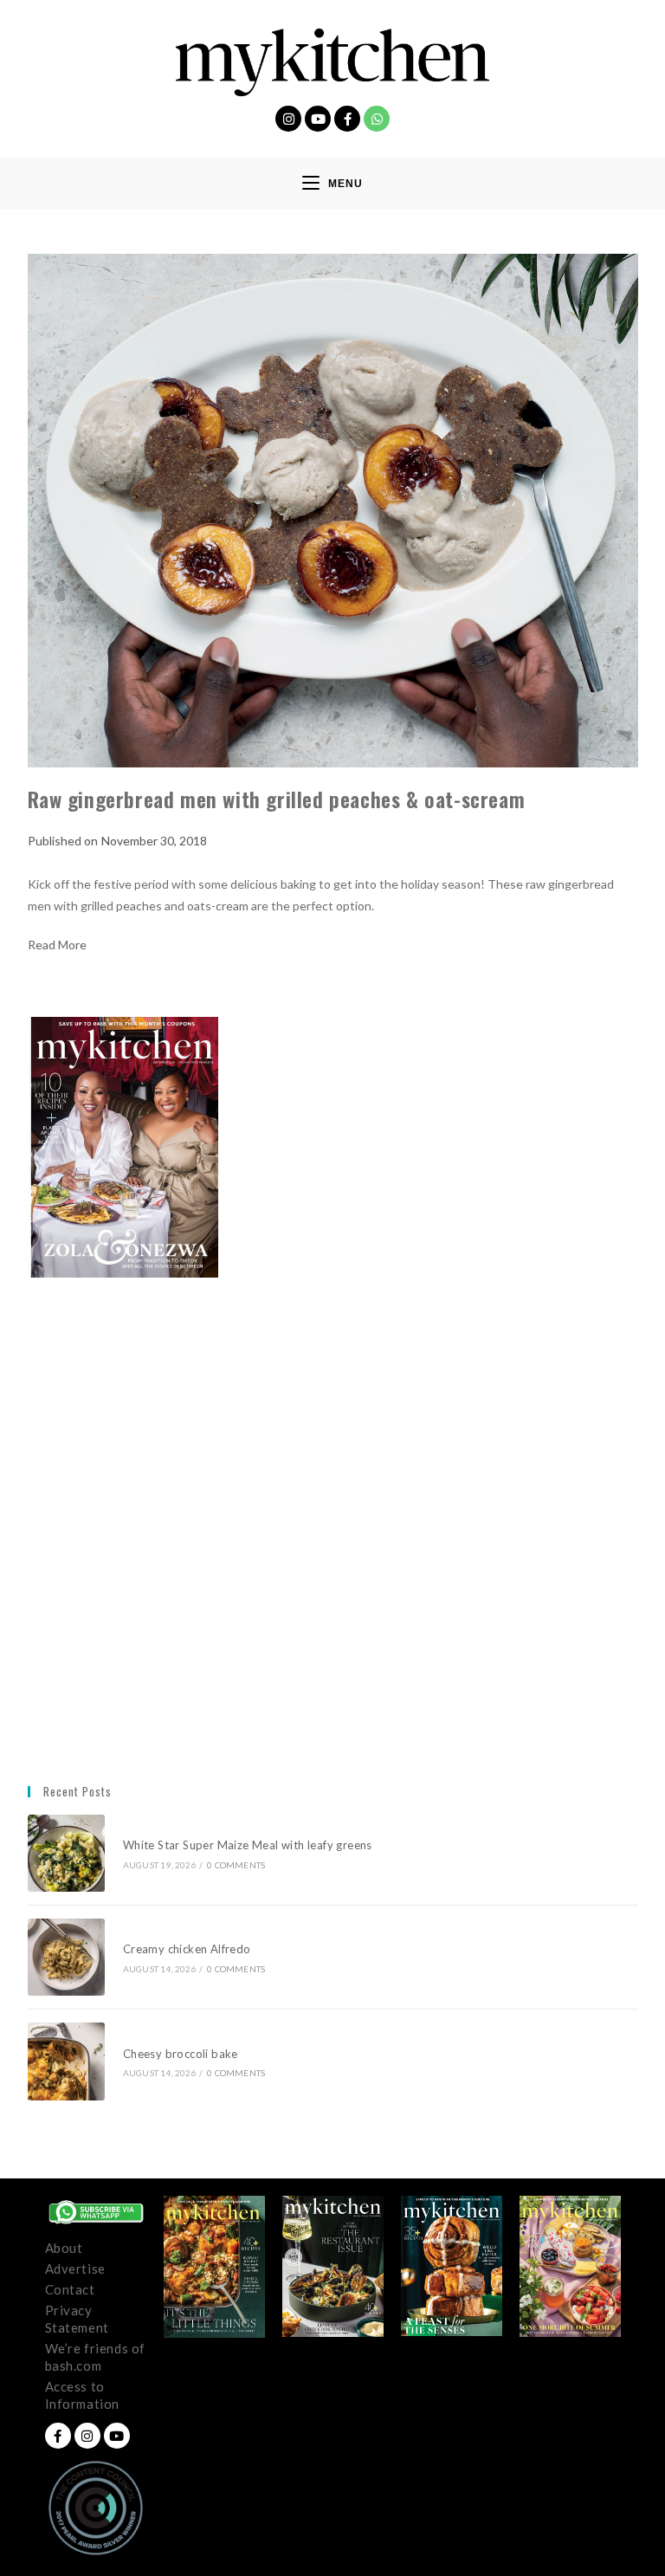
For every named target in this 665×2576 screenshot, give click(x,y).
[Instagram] (288, 119)
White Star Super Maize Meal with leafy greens (248, 1845)
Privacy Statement (77, 2319)
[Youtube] (318, 119)
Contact (70, 2289)
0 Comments (236, 1865)
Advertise (75, 2269)
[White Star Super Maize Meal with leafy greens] (66, 1853)
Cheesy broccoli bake (184, 2054)
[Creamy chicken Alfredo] (66, 1957)
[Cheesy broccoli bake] (66, 2061)
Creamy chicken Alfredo (188, 1949)
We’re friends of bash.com (96, 2357)
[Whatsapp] (377, 119)
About (64, 2248)
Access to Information (83, 2395)
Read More (57, 945)
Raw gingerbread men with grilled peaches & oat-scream (277, 799)
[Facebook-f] (347, 119)
